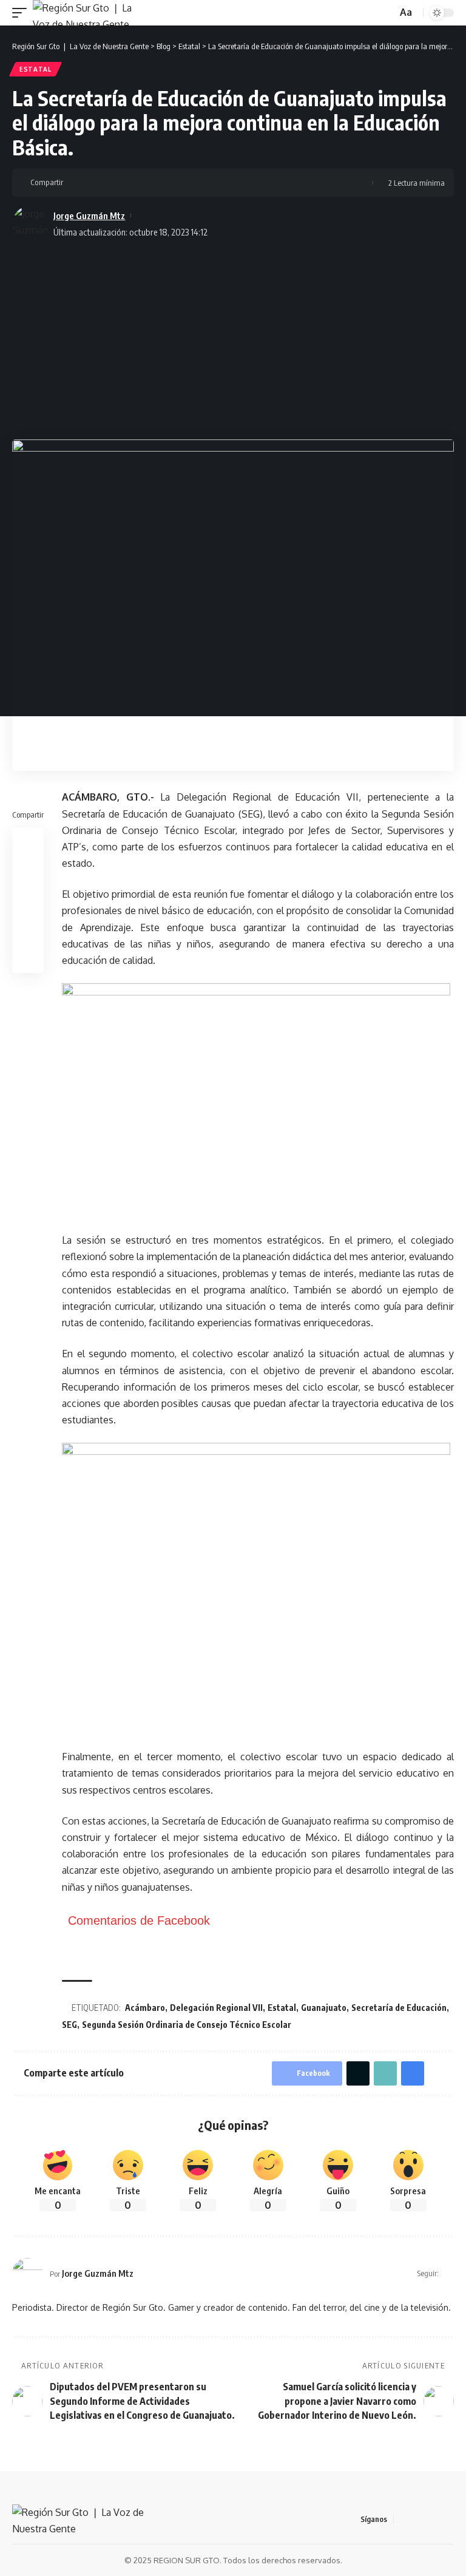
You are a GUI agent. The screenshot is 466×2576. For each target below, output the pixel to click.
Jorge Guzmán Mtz (89, 215)
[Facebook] (404, 2519)
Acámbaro (145, 2008)
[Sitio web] (449, 2273)
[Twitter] (418, 2519)
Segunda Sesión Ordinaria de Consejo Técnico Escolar (187, 2025)
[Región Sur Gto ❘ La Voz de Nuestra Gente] (89, 13)
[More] (151, 183)
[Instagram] (447, 2519)
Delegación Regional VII (216, 2008)
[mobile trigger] (22, 13)
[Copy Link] (113, 183)
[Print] (132, 183)
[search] (387, 13)
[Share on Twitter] (95, 183)
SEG (69, 2025)
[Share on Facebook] (76, 183)
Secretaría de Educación (399, 2008)
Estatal (35, 69)
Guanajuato (324, 2008)
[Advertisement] (233, 336)
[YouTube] (433, 2519)
